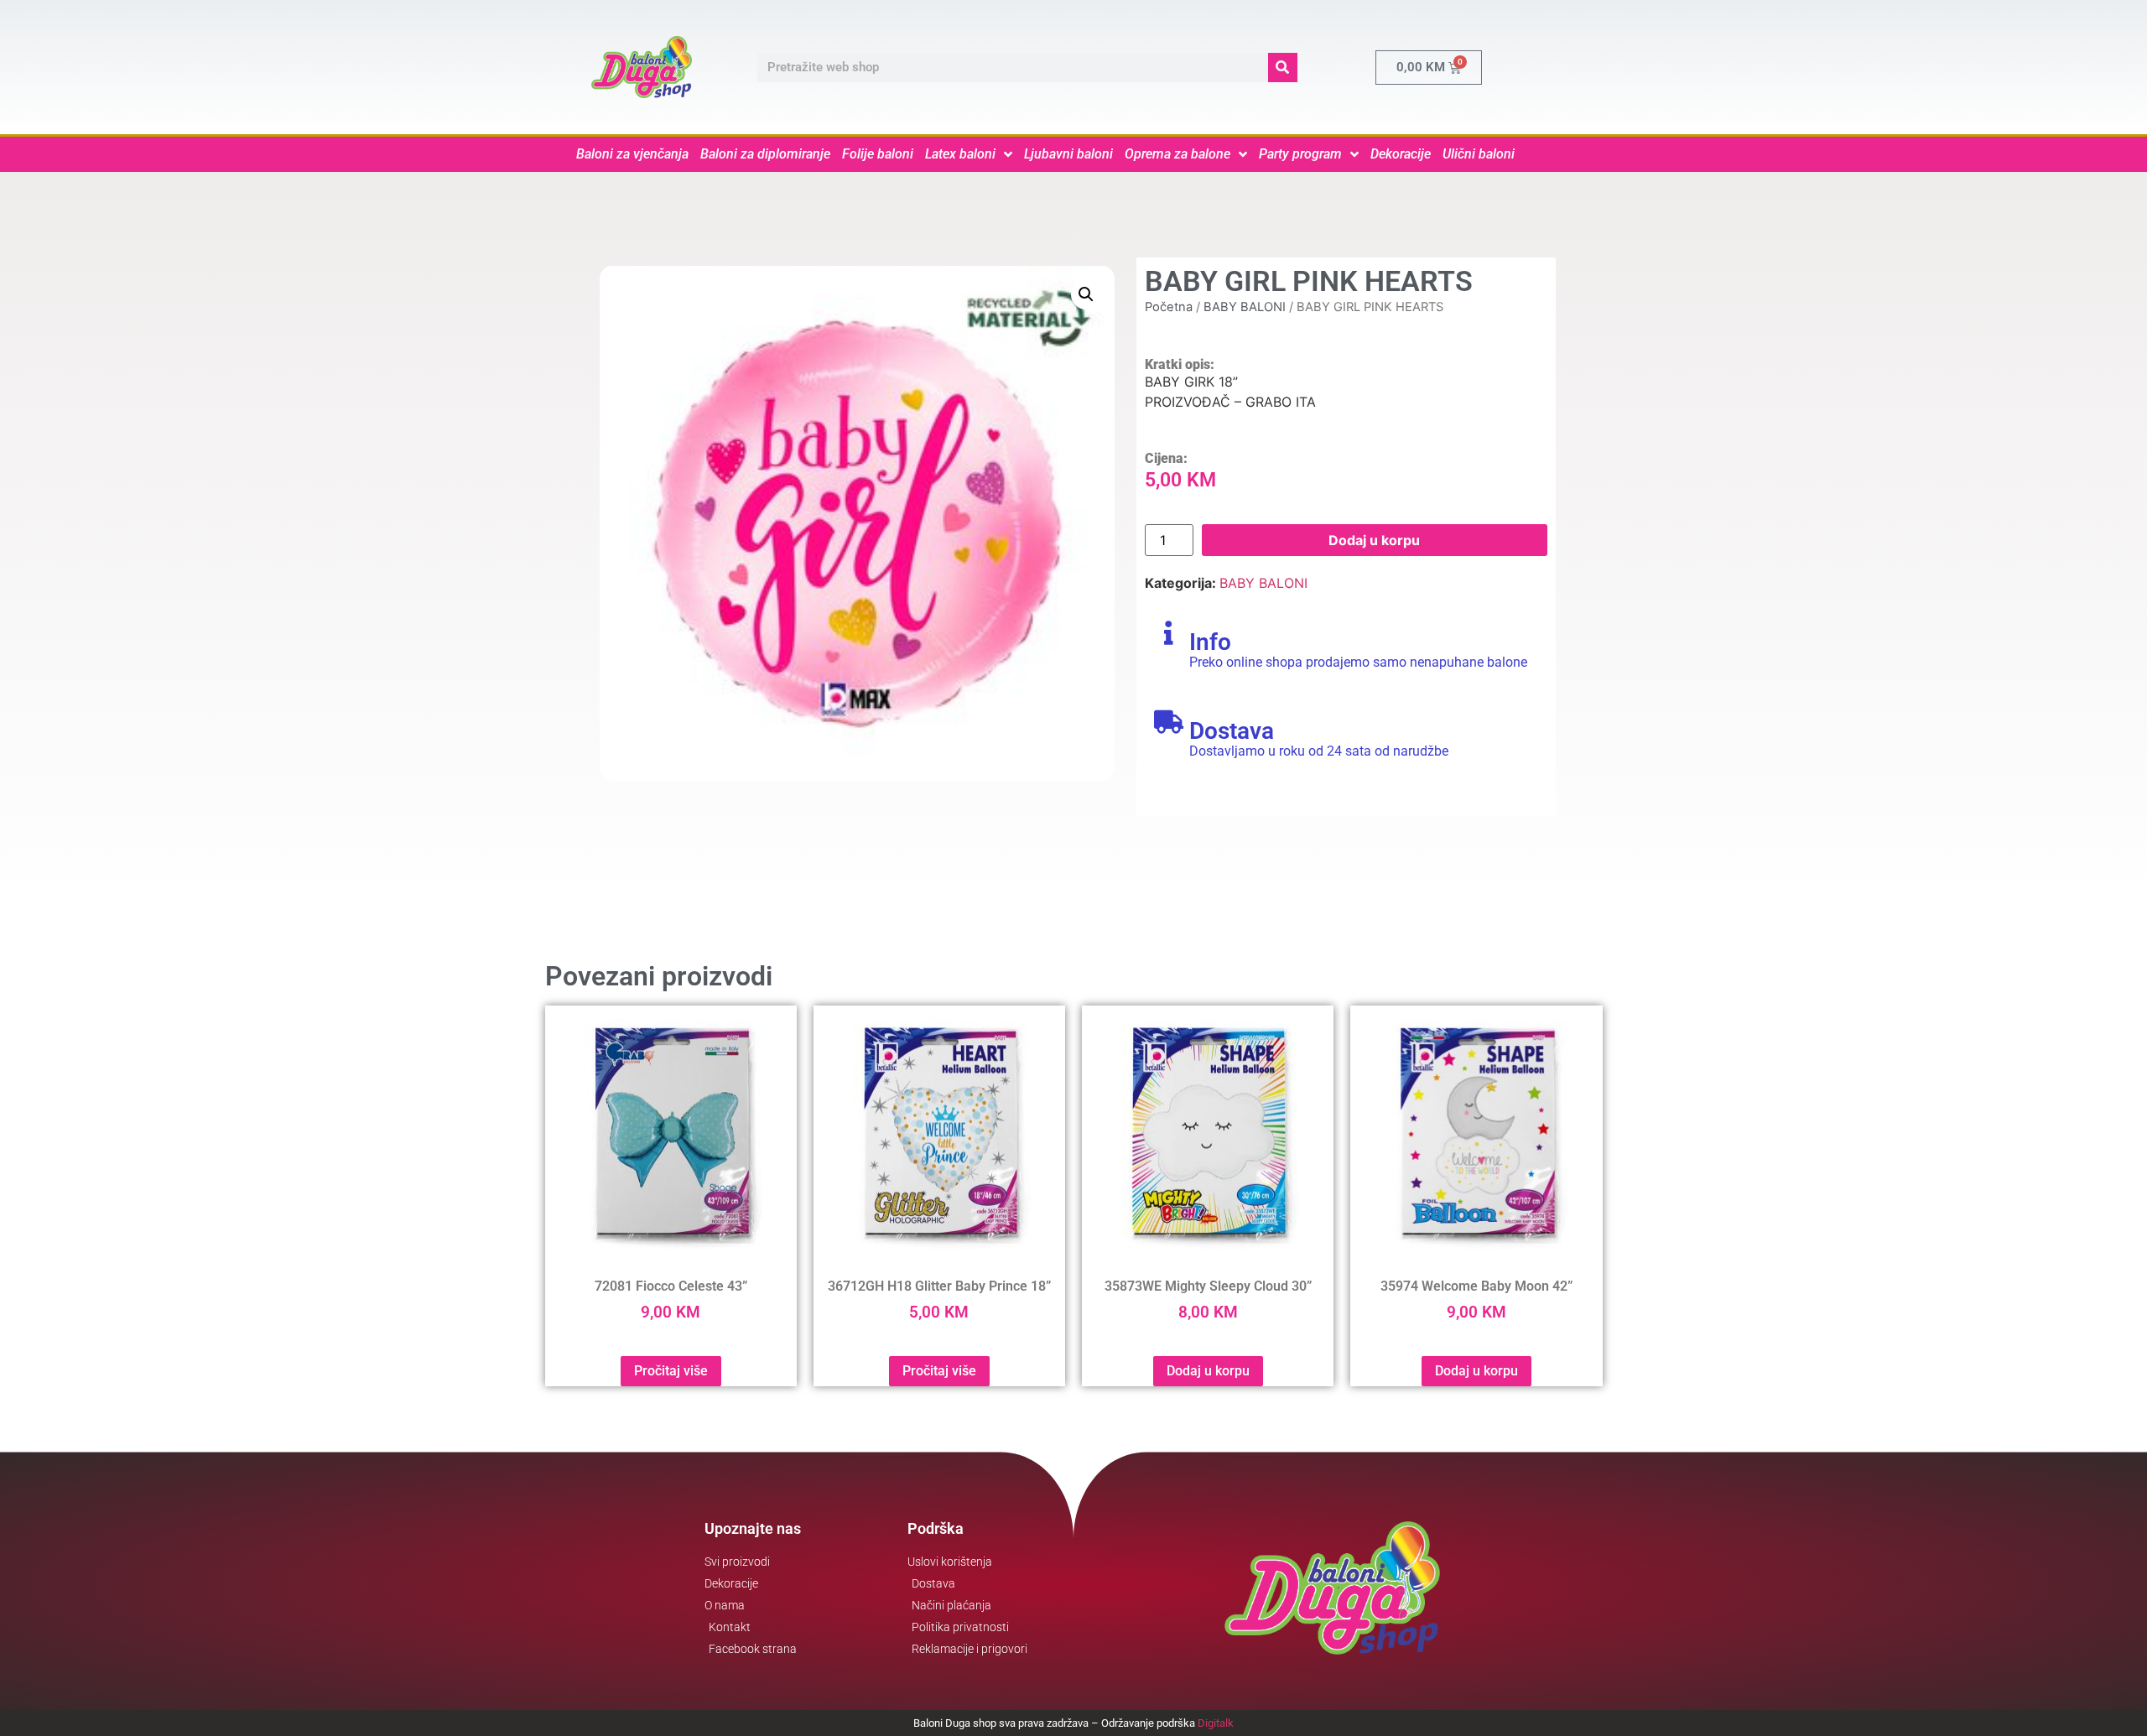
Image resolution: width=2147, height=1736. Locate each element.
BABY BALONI (1245, 307)
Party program (1300, 154)
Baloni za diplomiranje (765, 154)
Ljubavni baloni (1068, 154)
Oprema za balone (1177, 154)
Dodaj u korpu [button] (1208, 1371)
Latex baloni (960, 154)
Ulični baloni (1479, 154)
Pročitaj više (671, 1371)
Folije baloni (878, 154)
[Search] (1283, 68)
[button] (1086, 294)
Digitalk (1216, 1723)
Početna (1169, 307)
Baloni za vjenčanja (632, 154)
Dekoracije (1401, 154)
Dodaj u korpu (1374, 540)
